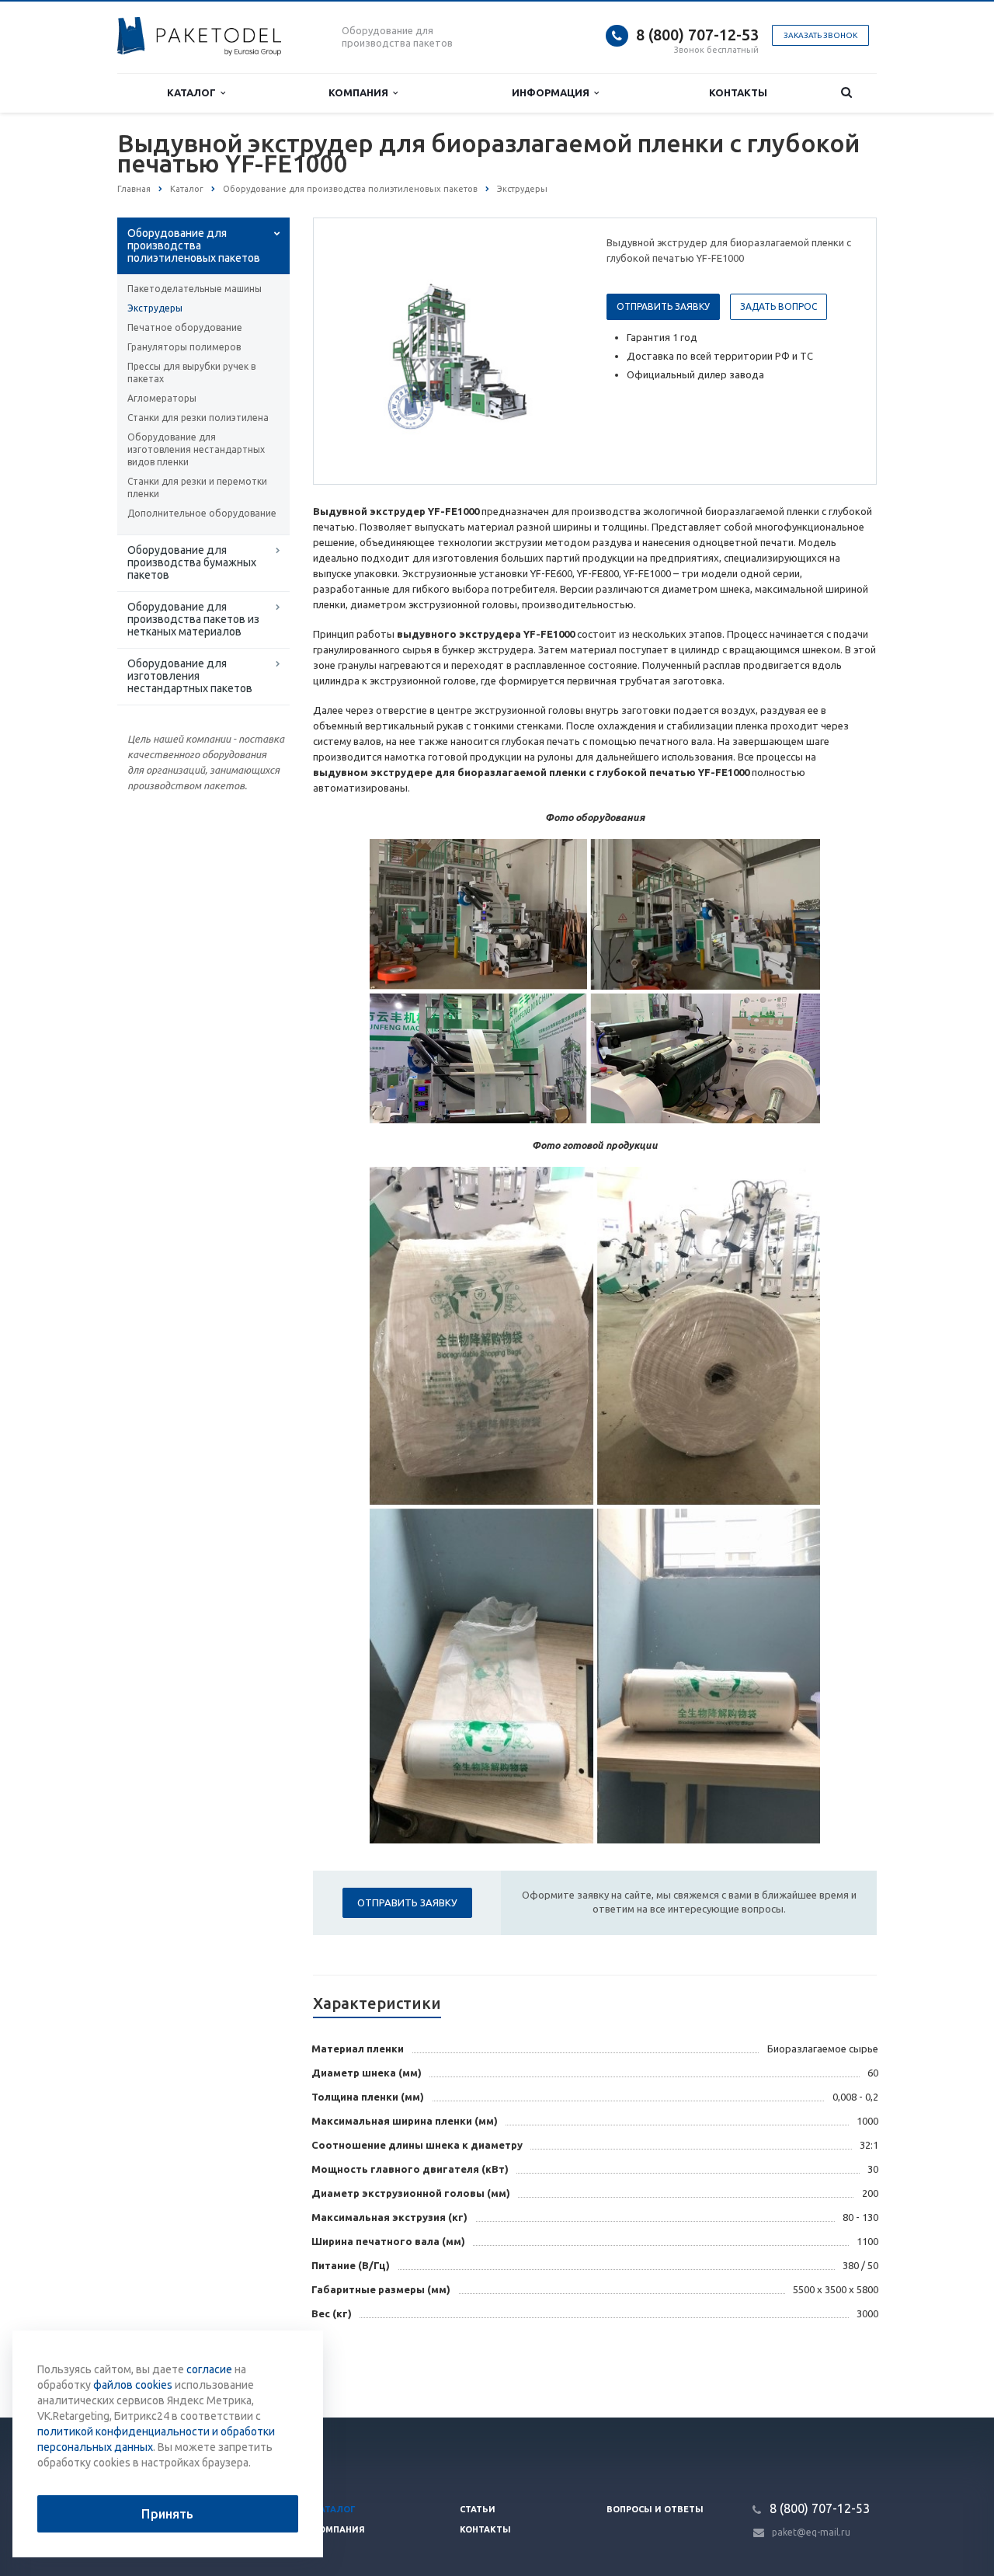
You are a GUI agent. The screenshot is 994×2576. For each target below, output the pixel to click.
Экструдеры (155, 308)
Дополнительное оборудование (202, 513)
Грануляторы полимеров (184, 347)
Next (556, 350)
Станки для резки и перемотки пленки (197, 487)
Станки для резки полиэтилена (198, 418)
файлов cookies (133, 2385)
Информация (553, 92)
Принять (167, 2514)
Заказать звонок (820, 35)
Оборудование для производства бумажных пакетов (192, 562)
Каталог (194, 92)
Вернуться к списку (183, 2366)
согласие (209, 2369)
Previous (358, 350)
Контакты (738, 92)
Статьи (478, 2509)
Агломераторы (162, 398)
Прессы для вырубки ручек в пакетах (191, 372)
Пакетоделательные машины (195, 289)
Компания (361, 92)
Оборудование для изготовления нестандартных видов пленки (196, 449)
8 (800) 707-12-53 (697, 35)
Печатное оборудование (185, 327)
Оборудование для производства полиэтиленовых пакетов (194, 245)
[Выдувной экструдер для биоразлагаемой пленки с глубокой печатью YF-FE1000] (457, 352)
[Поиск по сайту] (846, 93)
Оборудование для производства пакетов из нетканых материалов (193, 619)
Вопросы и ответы (655, 2509)
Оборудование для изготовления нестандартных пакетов (190, 676)
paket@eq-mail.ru (811, 2532)
